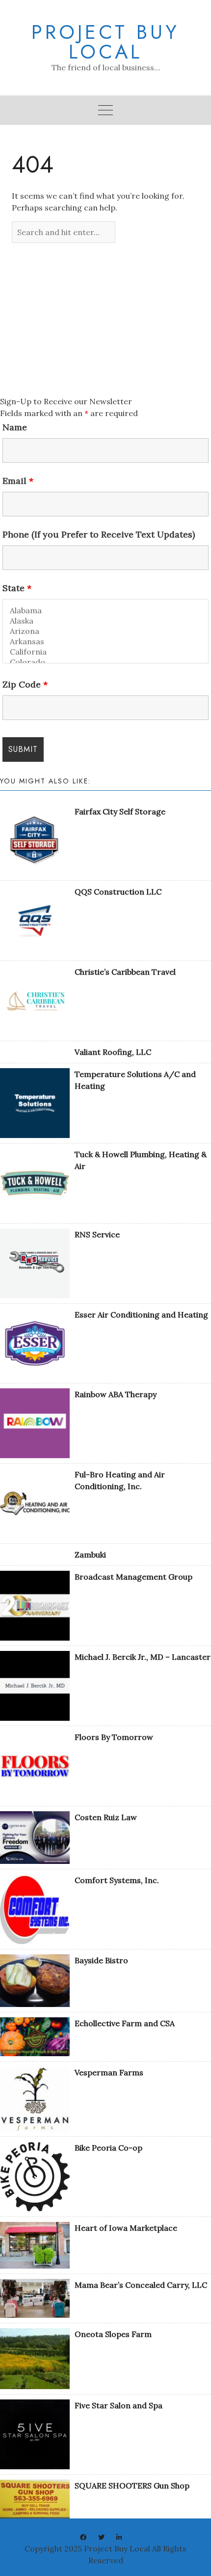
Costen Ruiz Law (106, 1817)
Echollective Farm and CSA (125, 2023)
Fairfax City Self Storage (120, 811)
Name (15, 427)
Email (18, 481)
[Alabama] (105, 611)
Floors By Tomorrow (114, 1737)
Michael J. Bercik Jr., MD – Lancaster (143, 1657)
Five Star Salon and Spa (119, 2405)
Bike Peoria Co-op (108, 2148)
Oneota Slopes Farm (113, 2334)
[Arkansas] (105, 642)
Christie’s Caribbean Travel (125, 972)
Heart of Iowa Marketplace (126, 2228)
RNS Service (97, 1234)
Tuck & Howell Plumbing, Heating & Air (141, 1160)
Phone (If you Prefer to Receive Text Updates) (99, 535)
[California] (105, 652)
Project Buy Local (105, 42)
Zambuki (90, 1555)
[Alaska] (105, 621)
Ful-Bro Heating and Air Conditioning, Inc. (120, 1480)
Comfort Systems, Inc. (117, 1880)
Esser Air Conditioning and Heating (141, 1315)
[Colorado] (105, 662)
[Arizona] (105, 631)
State (17, 588)
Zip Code (25, 685)
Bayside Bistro (101, 1960)
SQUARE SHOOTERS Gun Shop (132, 2486)
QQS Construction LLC (118, 892)
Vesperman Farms (109, 2072)
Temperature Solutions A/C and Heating (135, 1080)
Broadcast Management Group (133, 1577)
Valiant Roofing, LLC (113, 1052)
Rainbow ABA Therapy (116, 1394)
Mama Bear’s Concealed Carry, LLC (141, 2285)
